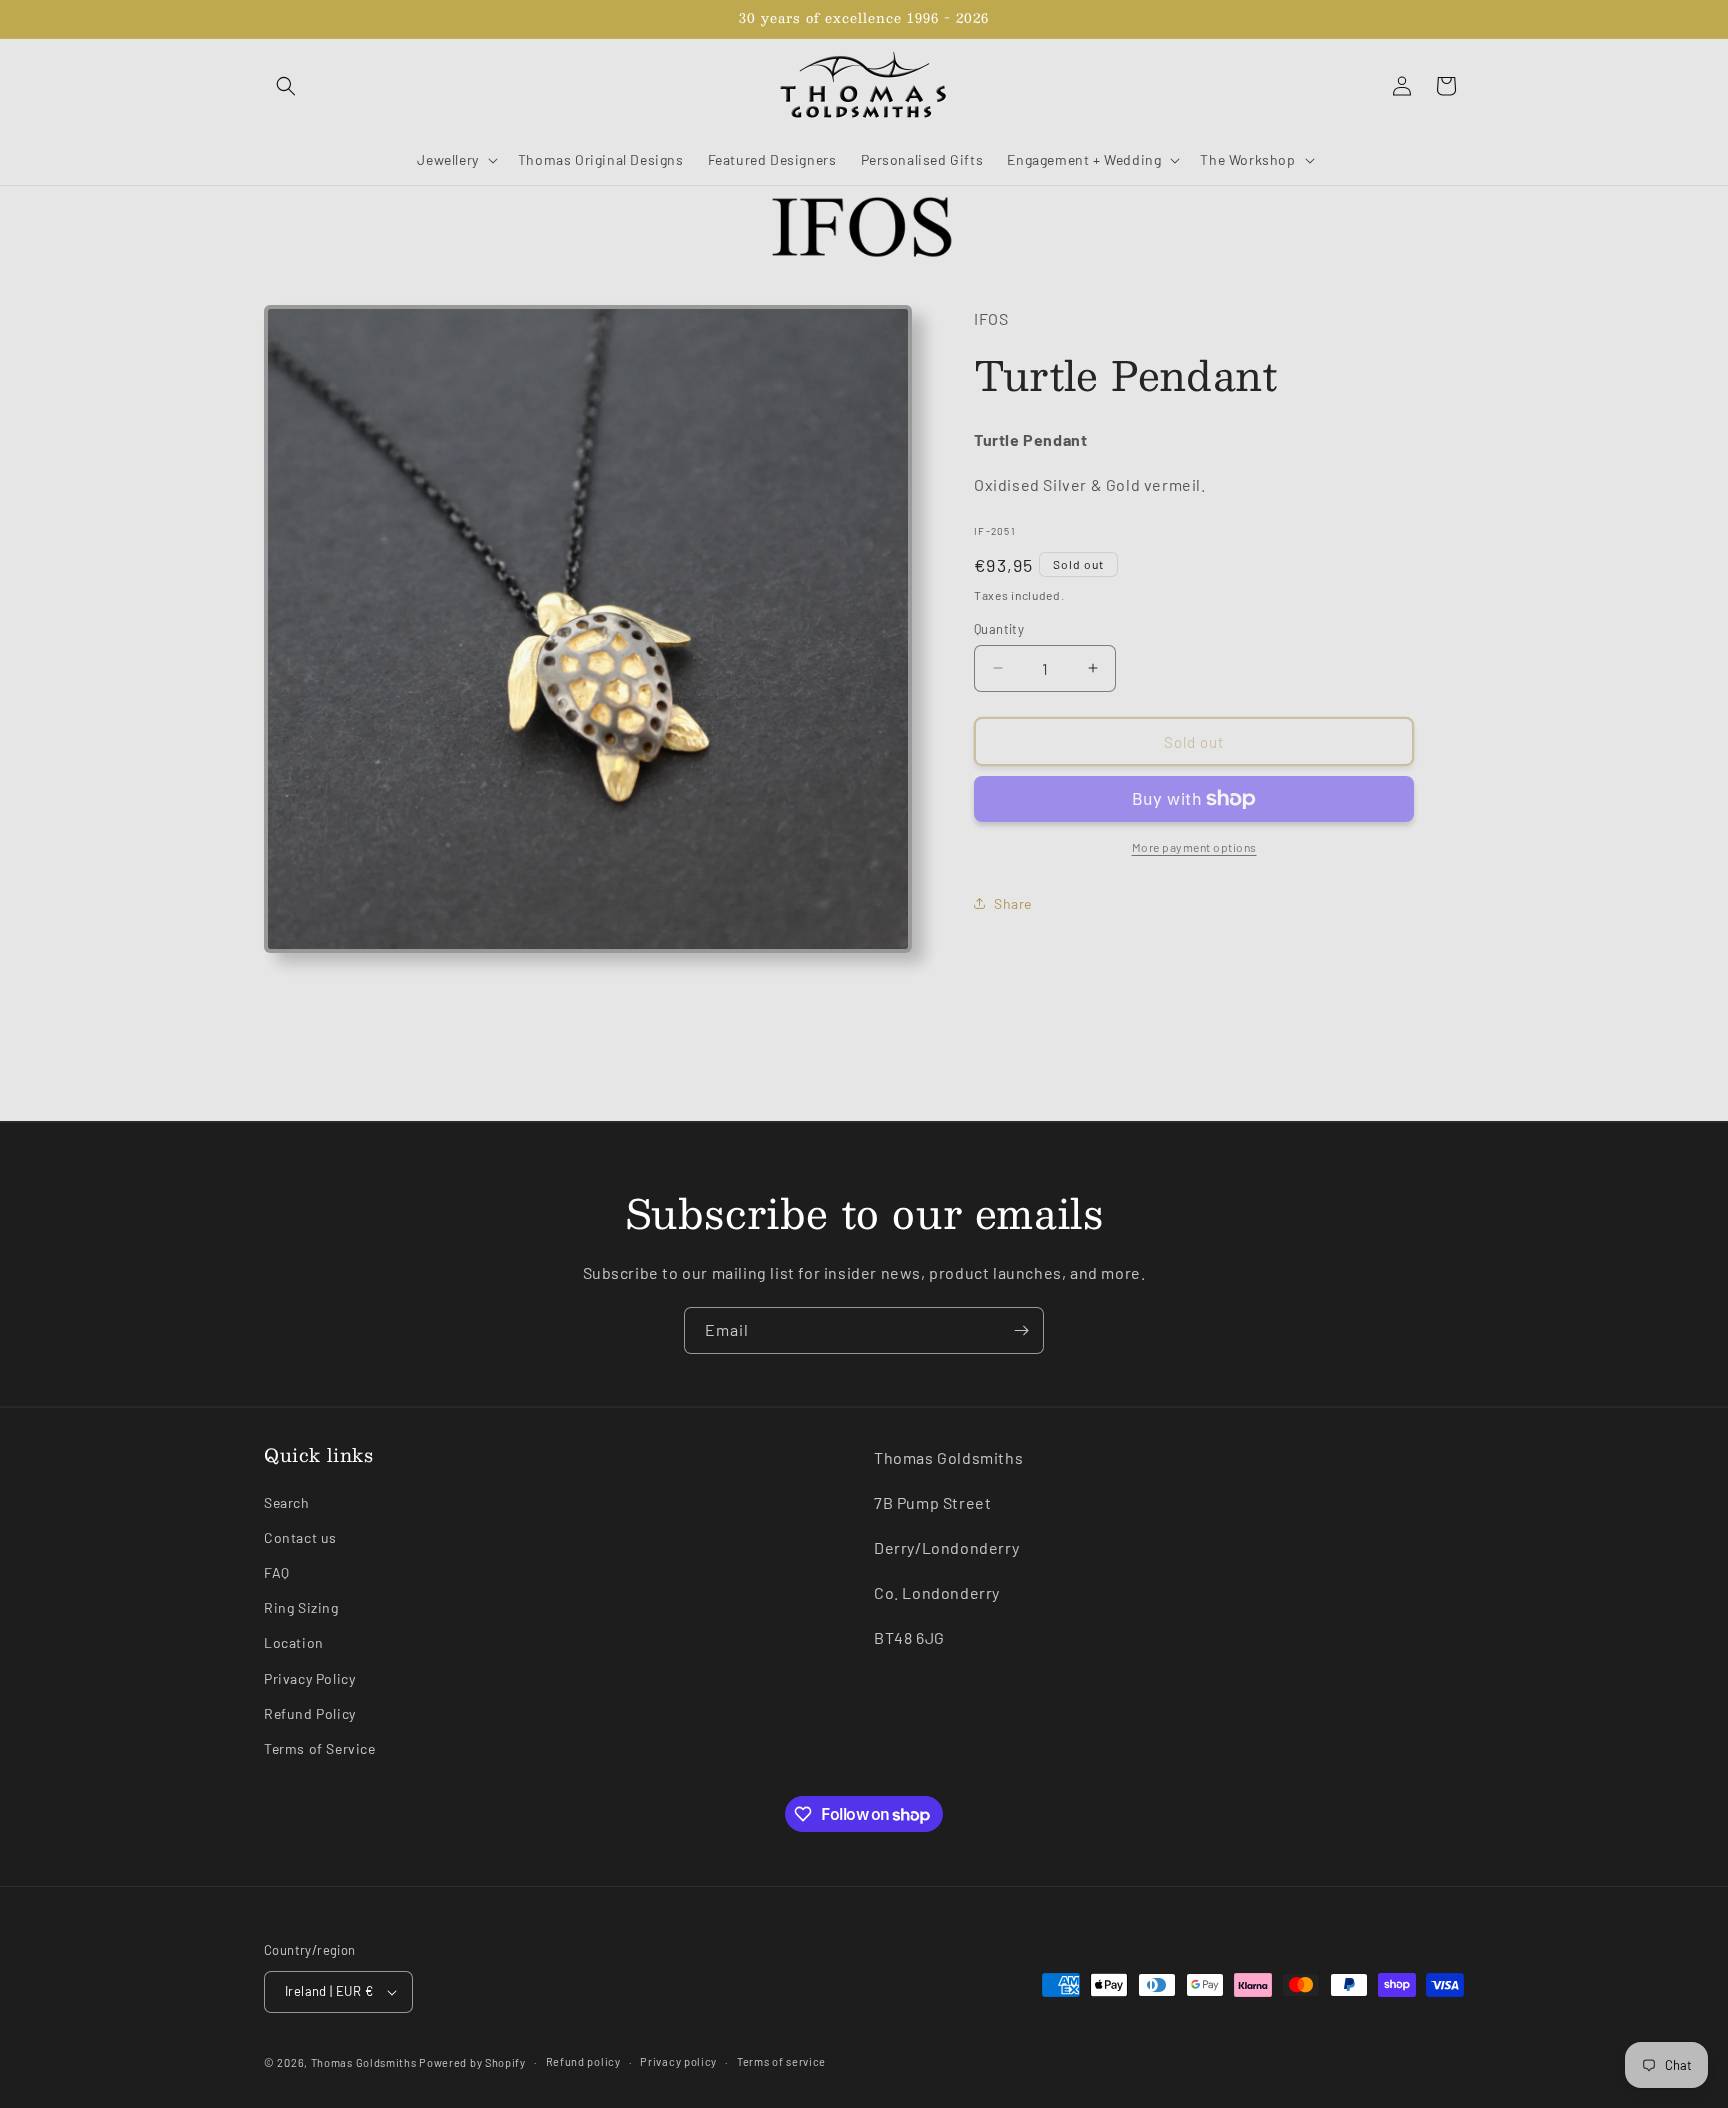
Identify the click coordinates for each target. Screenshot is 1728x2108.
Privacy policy (678, 2061)
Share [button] (1013, 902)
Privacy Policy (309, 1678)
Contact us (300, 1537)
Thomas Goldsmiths (365, 2062)
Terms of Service (320, 1748)
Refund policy (583, 2061)
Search (287, 1502)
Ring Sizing (301, 1607)
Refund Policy (310, 1713)
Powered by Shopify (472, 2062)
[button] (286, 86)
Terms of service (781, 2061)
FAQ (277, 1572)
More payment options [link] (1194, 847)
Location (294, 1643)
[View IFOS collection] (864, 228)
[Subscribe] (1021, 1330)
